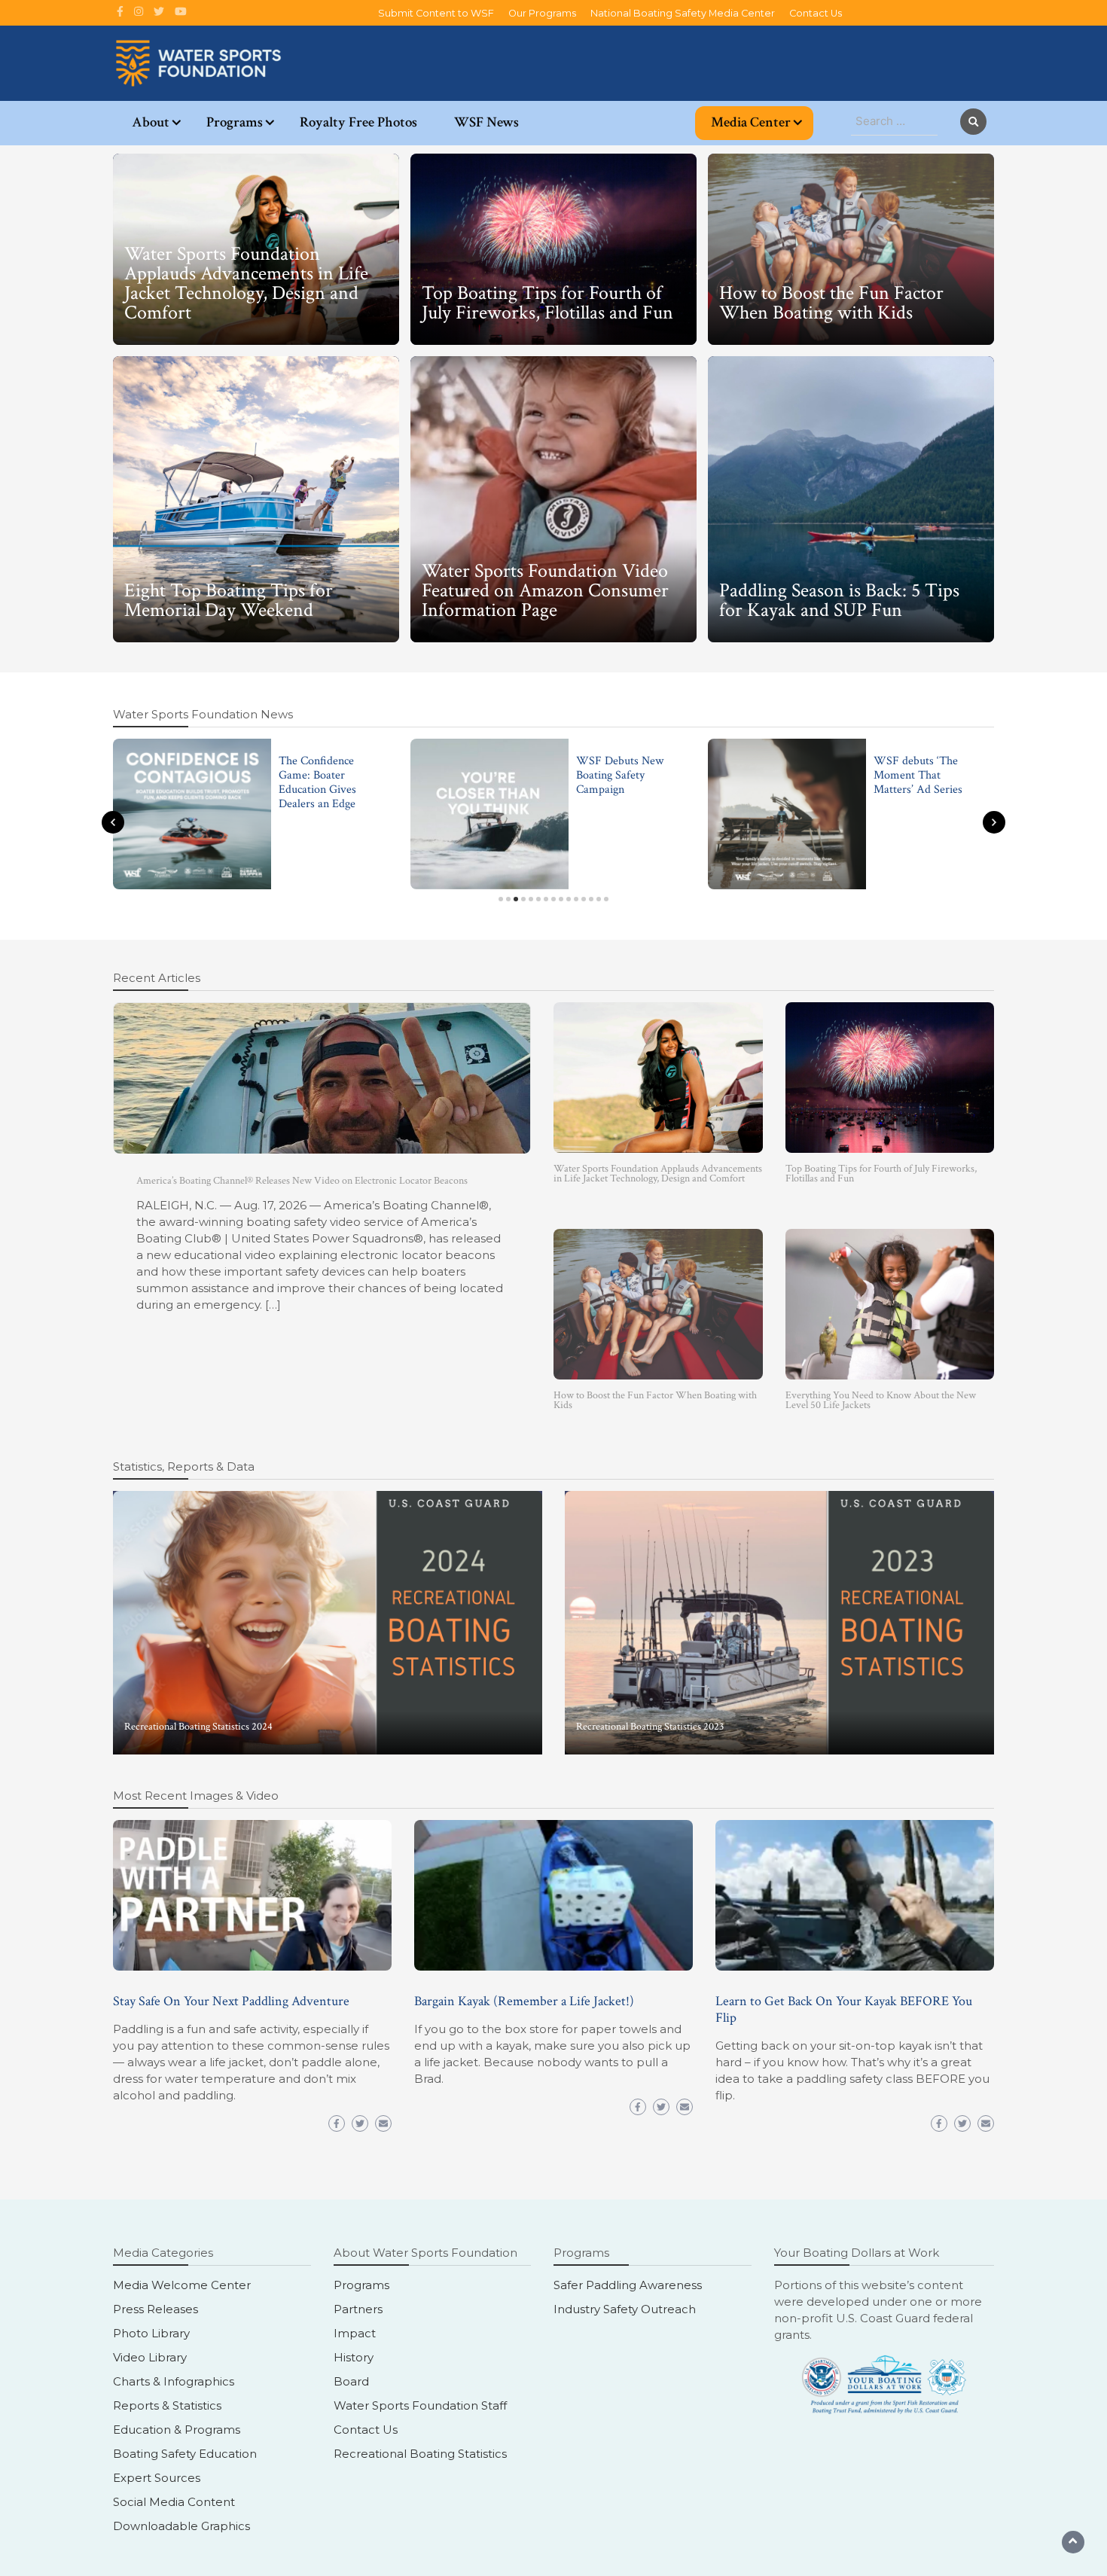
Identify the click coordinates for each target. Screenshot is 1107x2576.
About (151, 122)
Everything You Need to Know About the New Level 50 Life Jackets (881, 1400)
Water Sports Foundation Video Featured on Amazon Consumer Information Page (545, 590)
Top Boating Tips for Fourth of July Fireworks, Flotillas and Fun (547, 303)
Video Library (150, 2357)
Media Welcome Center (182, 2285)
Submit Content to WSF (436, 13)
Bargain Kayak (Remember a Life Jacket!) (524, 2001)
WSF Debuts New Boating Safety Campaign (620, 775)
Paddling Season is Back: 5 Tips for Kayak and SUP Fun (839, 600)
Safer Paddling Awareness (628, 2285)
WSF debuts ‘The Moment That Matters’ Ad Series (918, 775)
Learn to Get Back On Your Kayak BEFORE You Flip (844, 2009)
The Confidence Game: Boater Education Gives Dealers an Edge (317, 783)
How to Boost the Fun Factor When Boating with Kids (831, 303)
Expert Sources (157, 2478)
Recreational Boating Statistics (420, 2454)
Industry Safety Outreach (625, 2309)
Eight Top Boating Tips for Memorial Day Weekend (229, 600)
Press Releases (156, 2309)
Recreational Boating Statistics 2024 (198, 1727)
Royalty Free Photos (358, 122)
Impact (355, 2333)
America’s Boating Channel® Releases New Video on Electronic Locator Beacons (302, 1181)
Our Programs (542, 13)
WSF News (486, 122)
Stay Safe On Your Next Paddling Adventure (231, 2001)
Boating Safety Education (185, 2454)
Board (351, 2381)
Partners (358, 2309)
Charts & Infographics (174, 2381)
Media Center (751, 122)
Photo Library (151, 2333)
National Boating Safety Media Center (683, 13)
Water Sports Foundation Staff (420, 2405)
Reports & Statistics (167, 2405)
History (354, 2357)
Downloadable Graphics (181, 2526)
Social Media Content (174, 2502)
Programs (235, 122)
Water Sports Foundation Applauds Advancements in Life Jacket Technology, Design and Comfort (246, 283)
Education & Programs (177, 2430)
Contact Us (816, 13)
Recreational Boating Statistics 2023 (650, 1727)
